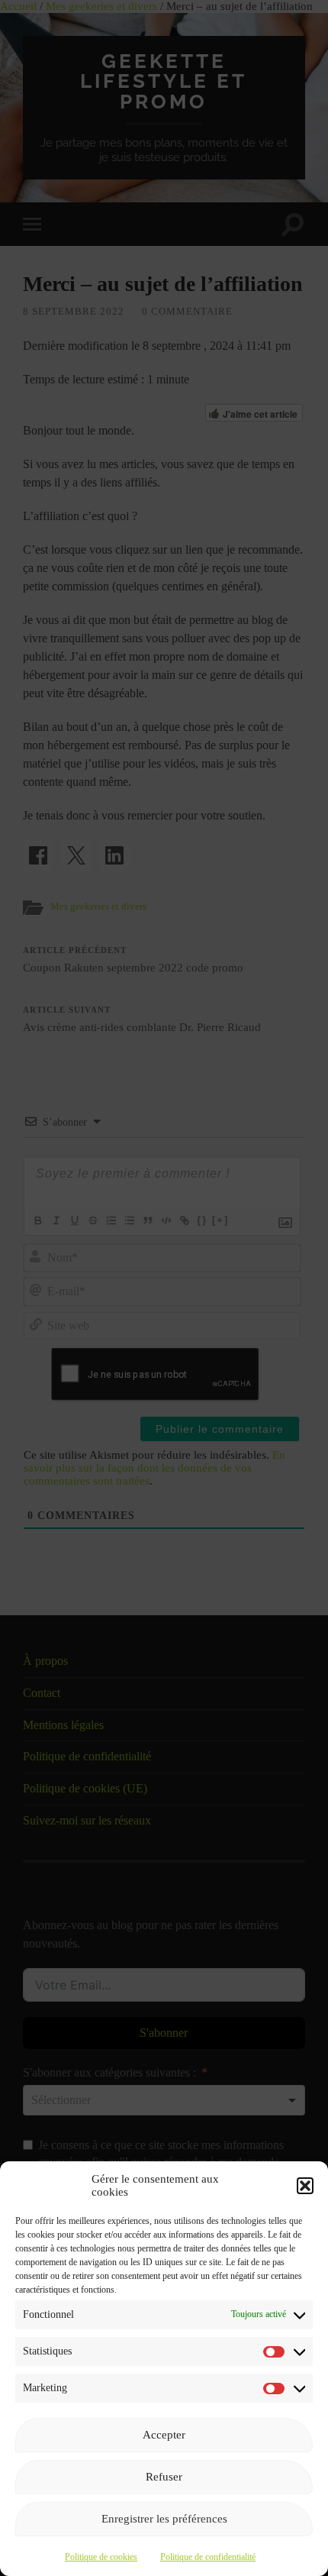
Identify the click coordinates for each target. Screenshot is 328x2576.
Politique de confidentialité (208, 2557)
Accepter (164, 2435)
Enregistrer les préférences (164, 2519)
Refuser (164, 2477)
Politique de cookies (101, 2557)
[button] (305, 2186)
